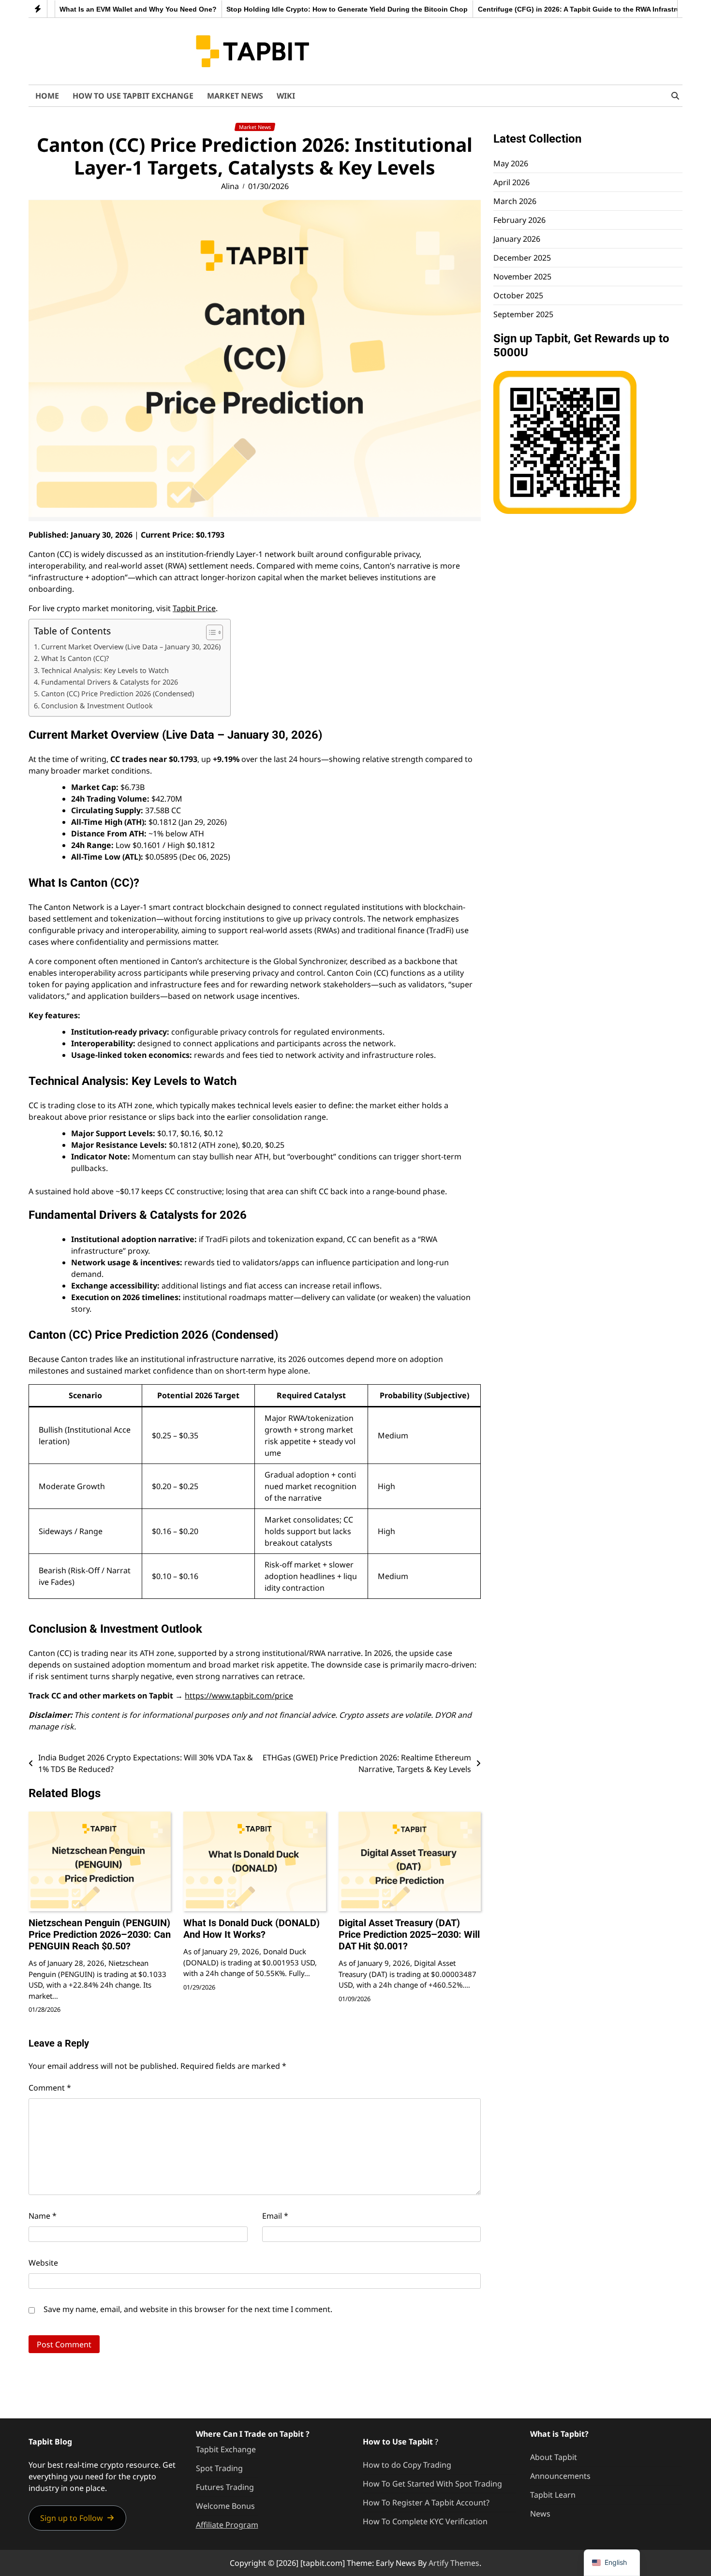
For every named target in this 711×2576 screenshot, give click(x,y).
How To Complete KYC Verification (425, 2521)
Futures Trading (225, 2487)
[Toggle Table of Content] (210, 632)
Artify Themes (454, 2563)
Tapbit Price (194, 608)
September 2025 (523, 314)
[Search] (675, 96)
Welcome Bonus (225, 2506)
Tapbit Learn (553, 2495)
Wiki (286, 96)
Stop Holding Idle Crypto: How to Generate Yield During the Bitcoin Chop (305, 9)
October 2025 (518, 295)
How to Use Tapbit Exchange (133, 96)
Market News (235, 96)
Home (47, 96)
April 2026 (511, 182)
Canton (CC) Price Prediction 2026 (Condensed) (118, 694)
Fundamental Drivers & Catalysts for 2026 (110, 682)
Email (275, 2216)
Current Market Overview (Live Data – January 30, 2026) (131, 647)
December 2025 (522, 258)
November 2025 (522, 277)
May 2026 (511, 163)
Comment (50, 2088)
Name (43, 2216)
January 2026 (517, 239)
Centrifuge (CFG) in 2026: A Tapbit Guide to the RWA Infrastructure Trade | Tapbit (569, 9)
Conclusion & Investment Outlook (97, 706)
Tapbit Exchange (226, 2449)
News (540, 2514)
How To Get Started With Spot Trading (432, 2484)
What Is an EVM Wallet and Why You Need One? (96, 9)
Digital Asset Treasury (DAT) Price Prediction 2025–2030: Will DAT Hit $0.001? (409, 1934)
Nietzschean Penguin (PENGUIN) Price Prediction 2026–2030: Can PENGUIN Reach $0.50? (100, 1934)
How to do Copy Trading (407, 2465)
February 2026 (519, 220)
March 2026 (515, 201)
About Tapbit (554, 2457)
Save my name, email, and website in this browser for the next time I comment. (188, 2309)
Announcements (560, 2476)
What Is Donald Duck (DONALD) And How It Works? (252, 1929)
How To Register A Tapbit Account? (426, 2503)
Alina (230, 186)
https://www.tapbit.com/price (239, 1696)
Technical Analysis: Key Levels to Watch (105, 670)
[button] (77, 2518)
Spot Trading (219, 2468)
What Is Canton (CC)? (75, 658)
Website (43, 2263)
